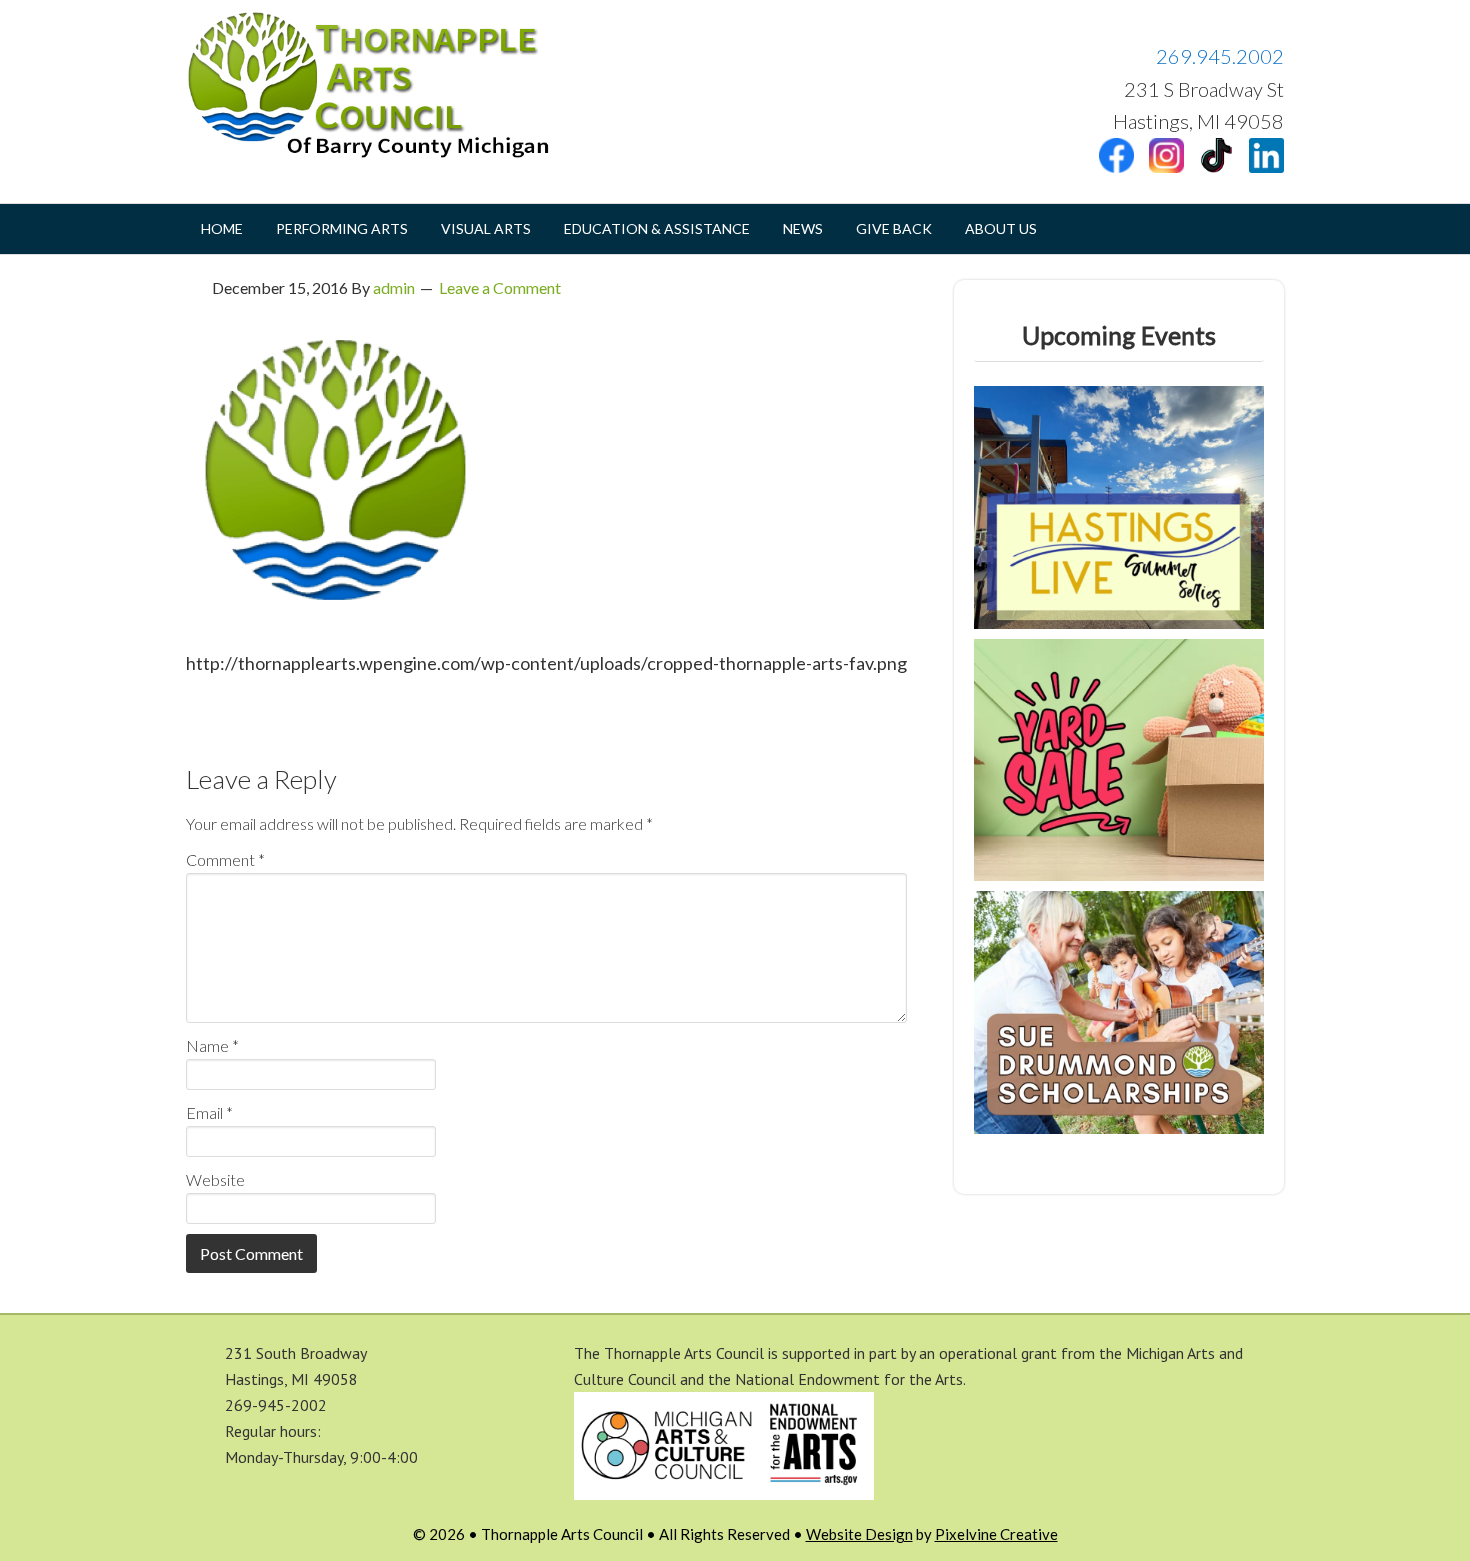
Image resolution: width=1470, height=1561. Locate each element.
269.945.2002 (1220, 56)
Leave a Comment (500, 287)
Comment (225, 859)
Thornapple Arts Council (386, 85)
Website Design (859, 1534)
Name (212, 1045)
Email (209, 1112)
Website (215, 1179)
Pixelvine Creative (996, 1534)
